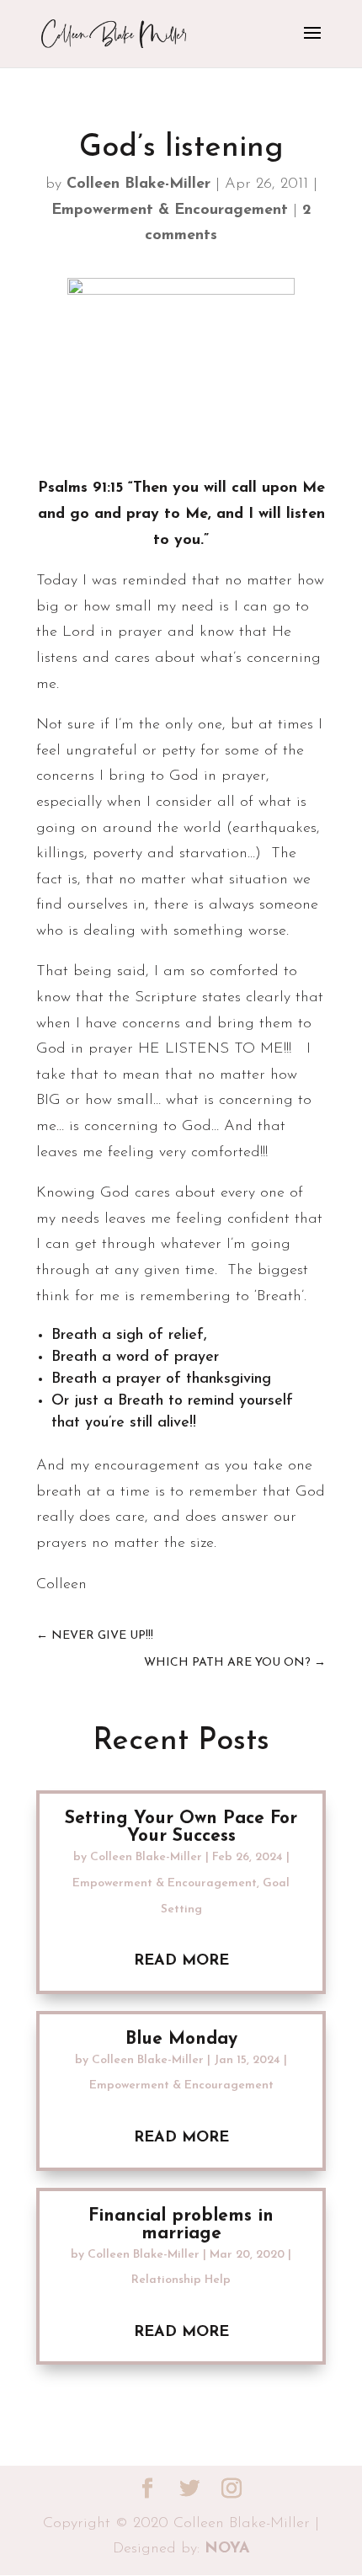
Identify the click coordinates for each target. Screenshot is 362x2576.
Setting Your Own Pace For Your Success (181, 1827)
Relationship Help (181, 2280)
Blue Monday (181, 2039)
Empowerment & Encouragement (170, 211)
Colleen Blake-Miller (138, 184)
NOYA (227, 2549)
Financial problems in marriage (181, 2225)
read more (181, 1961)
